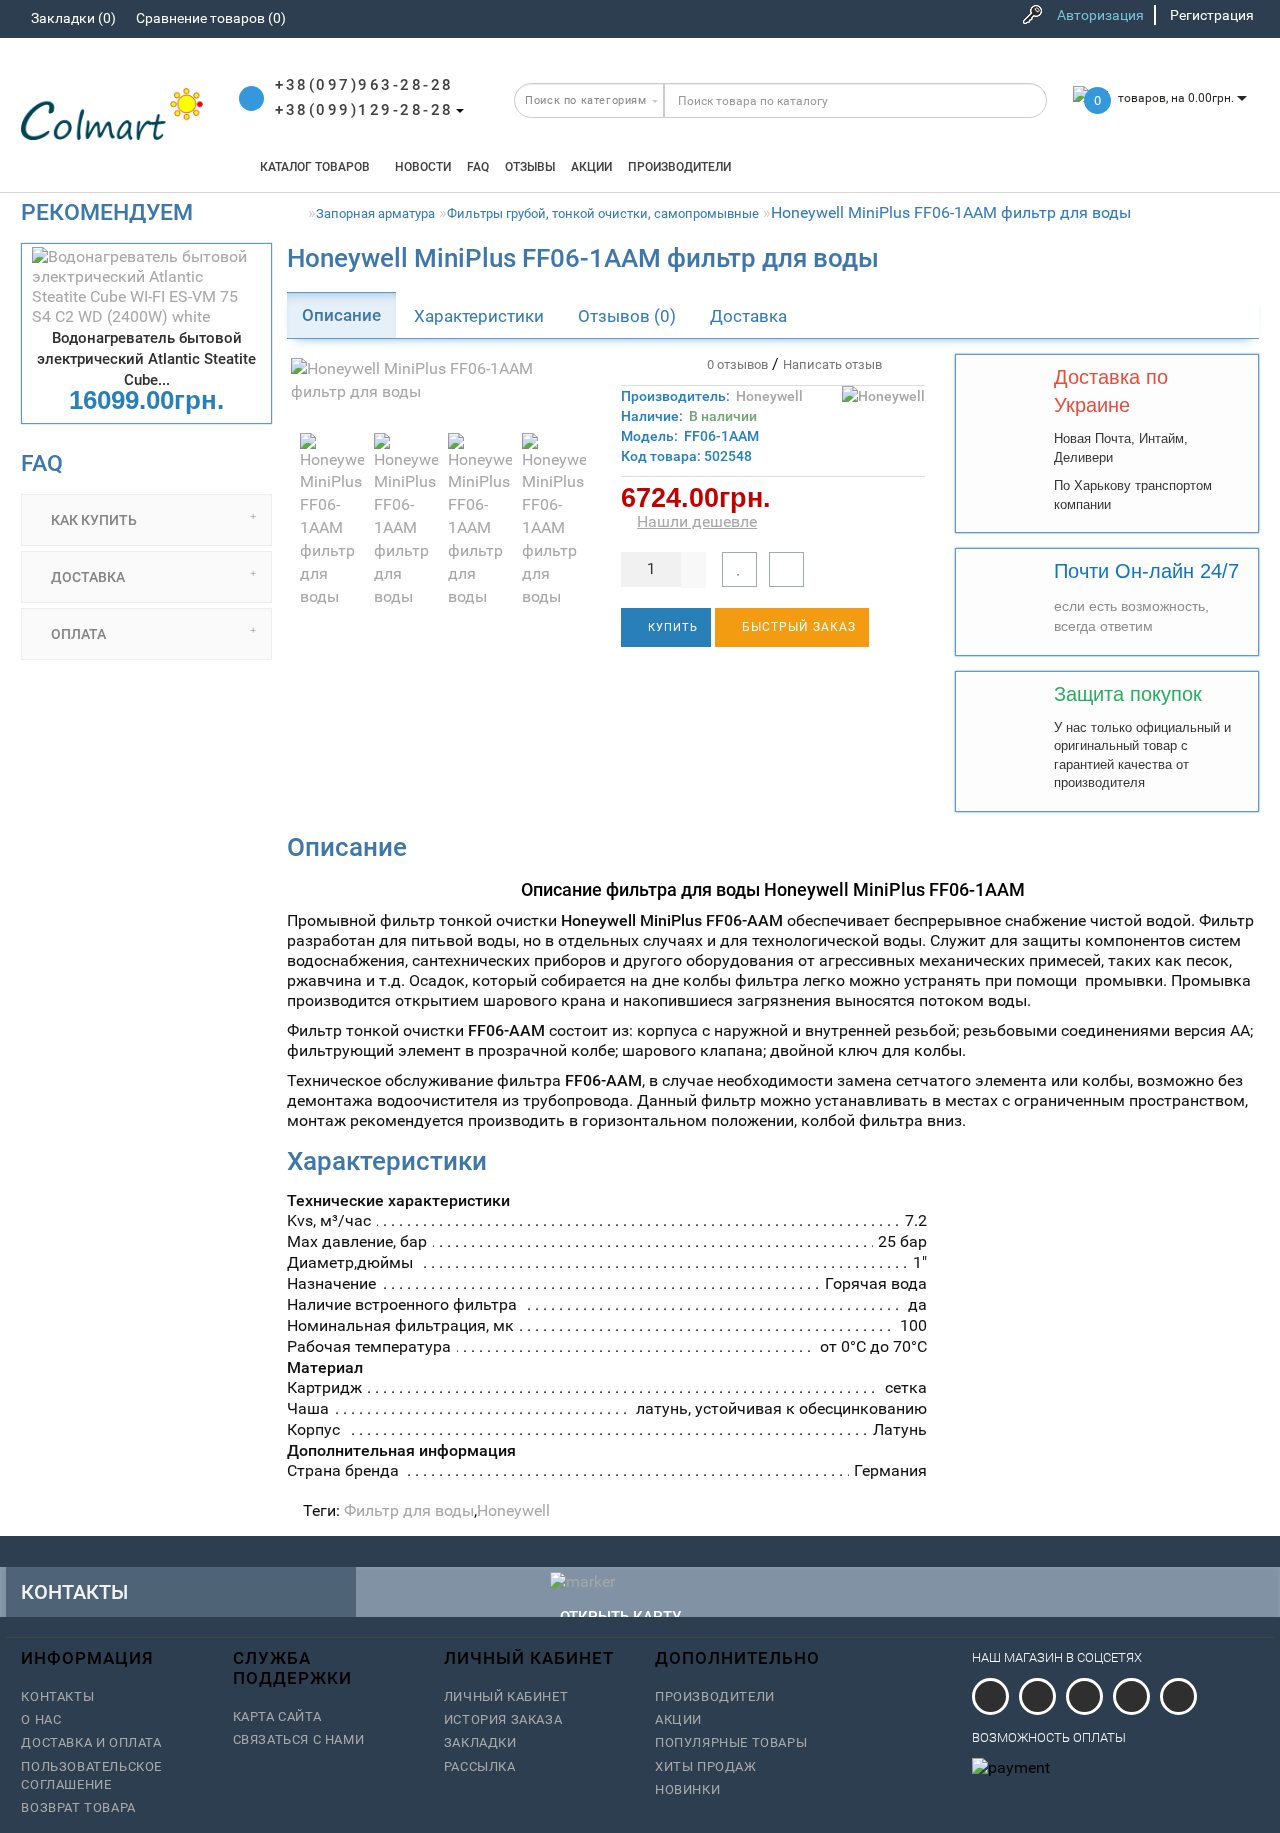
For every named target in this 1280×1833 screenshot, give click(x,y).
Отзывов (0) (627, 316)
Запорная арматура (375, 213)
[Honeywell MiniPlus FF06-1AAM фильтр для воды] (439, 381)
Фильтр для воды (409, 1510)
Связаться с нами (299, 1739)
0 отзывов (734, 364)
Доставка (748, 316)
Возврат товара (78, 1807)
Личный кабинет (506, 1696)
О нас (41, 1719)
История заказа (503, 1719)
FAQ (478, 167)
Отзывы (530, 167)
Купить (671, 627)
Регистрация (1212, 15)
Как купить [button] (92, 520)
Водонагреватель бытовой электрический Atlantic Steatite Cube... (146, 359)
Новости (423, 167)
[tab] (146, 520)
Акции (591, 167)
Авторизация (1100, 15)
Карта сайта (277, 1716)
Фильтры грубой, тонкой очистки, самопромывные (603, 213)
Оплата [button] (77, 634)
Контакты (57, 1696)
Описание (341, 315)
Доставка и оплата (91, 1742)
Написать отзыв (832, 364)
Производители (679, 167)
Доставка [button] (86, 577)
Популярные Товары (731, 1742)
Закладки (480, 1742)
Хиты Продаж (706, 1766)
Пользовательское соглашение (91, 1775)
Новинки (687, 1789)
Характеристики (479, 316)
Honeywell (769, 396)
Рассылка (480, 1766)
